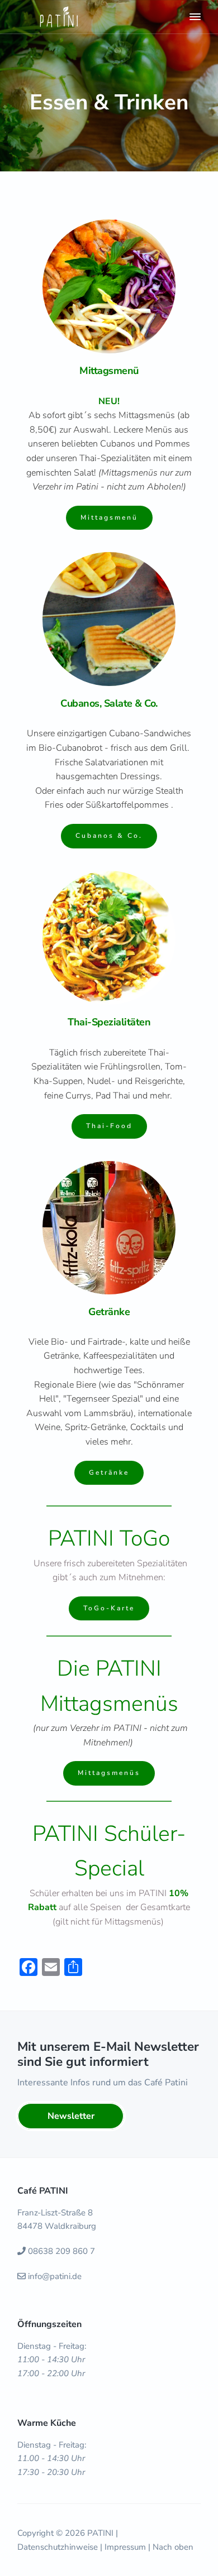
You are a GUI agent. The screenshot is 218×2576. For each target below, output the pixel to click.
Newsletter (71, 2116)
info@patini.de (55, 2276)
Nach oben (173, 2547)
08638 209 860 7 (61, 2251)
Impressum (125, 2547)
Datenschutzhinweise (58, 2547)
